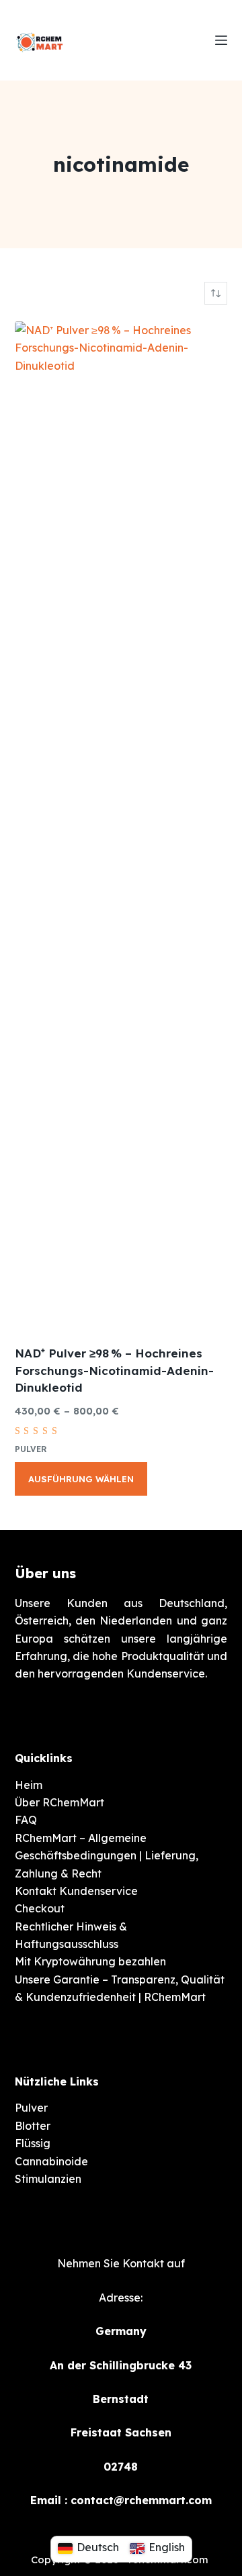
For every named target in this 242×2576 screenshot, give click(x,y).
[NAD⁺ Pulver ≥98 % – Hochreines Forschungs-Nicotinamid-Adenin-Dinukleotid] (121, 825)
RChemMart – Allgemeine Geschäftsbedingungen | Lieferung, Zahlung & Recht (107, 1856)
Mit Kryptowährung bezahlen (90, 1961)
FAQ (26, 1820)
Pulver (31, 1449)
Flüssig (33, 2143)
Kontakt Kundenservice (76, 1891)
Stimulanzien (48, 2179)
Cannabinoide (51, 2161)
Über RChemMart (59, 1802)
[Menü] (221, 40)
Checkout (40, 1908)
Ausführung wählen (81, 1479)
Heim (29, 1785)
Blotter (33, 2126)
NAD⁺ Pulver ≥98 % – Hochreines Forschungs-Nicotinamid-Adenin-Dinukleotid (114, 1370)
